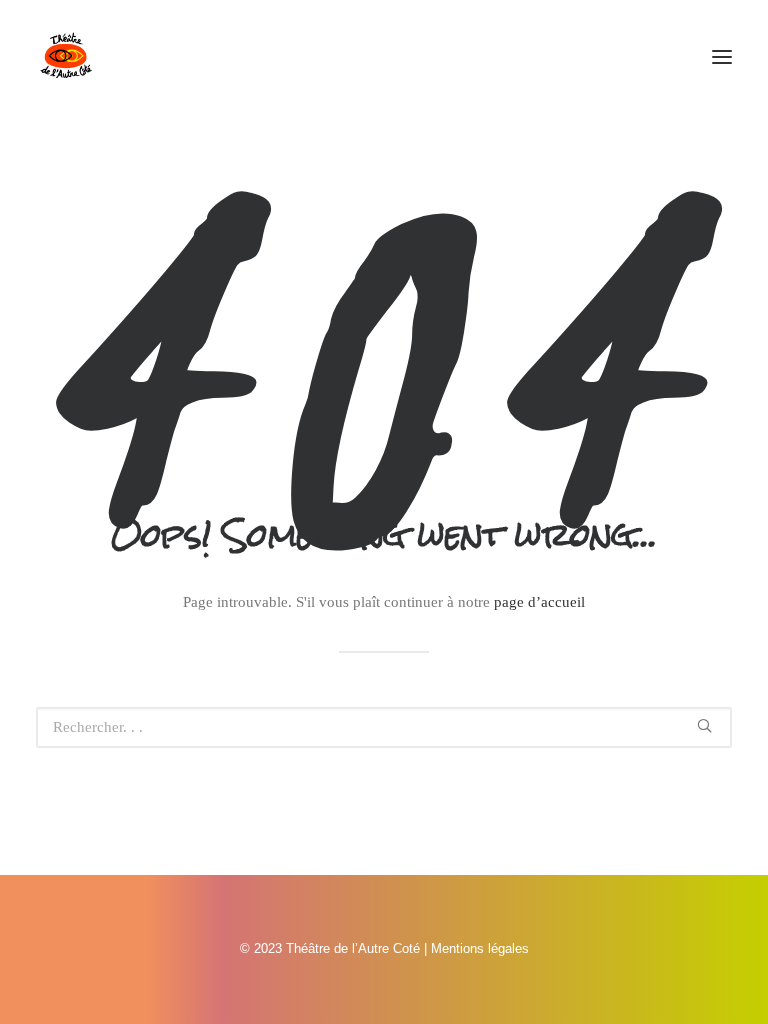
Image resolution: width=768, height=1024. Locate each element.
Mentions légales (480, 948)
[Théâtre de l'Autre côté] (66, 57)
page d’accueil (539, 602)
